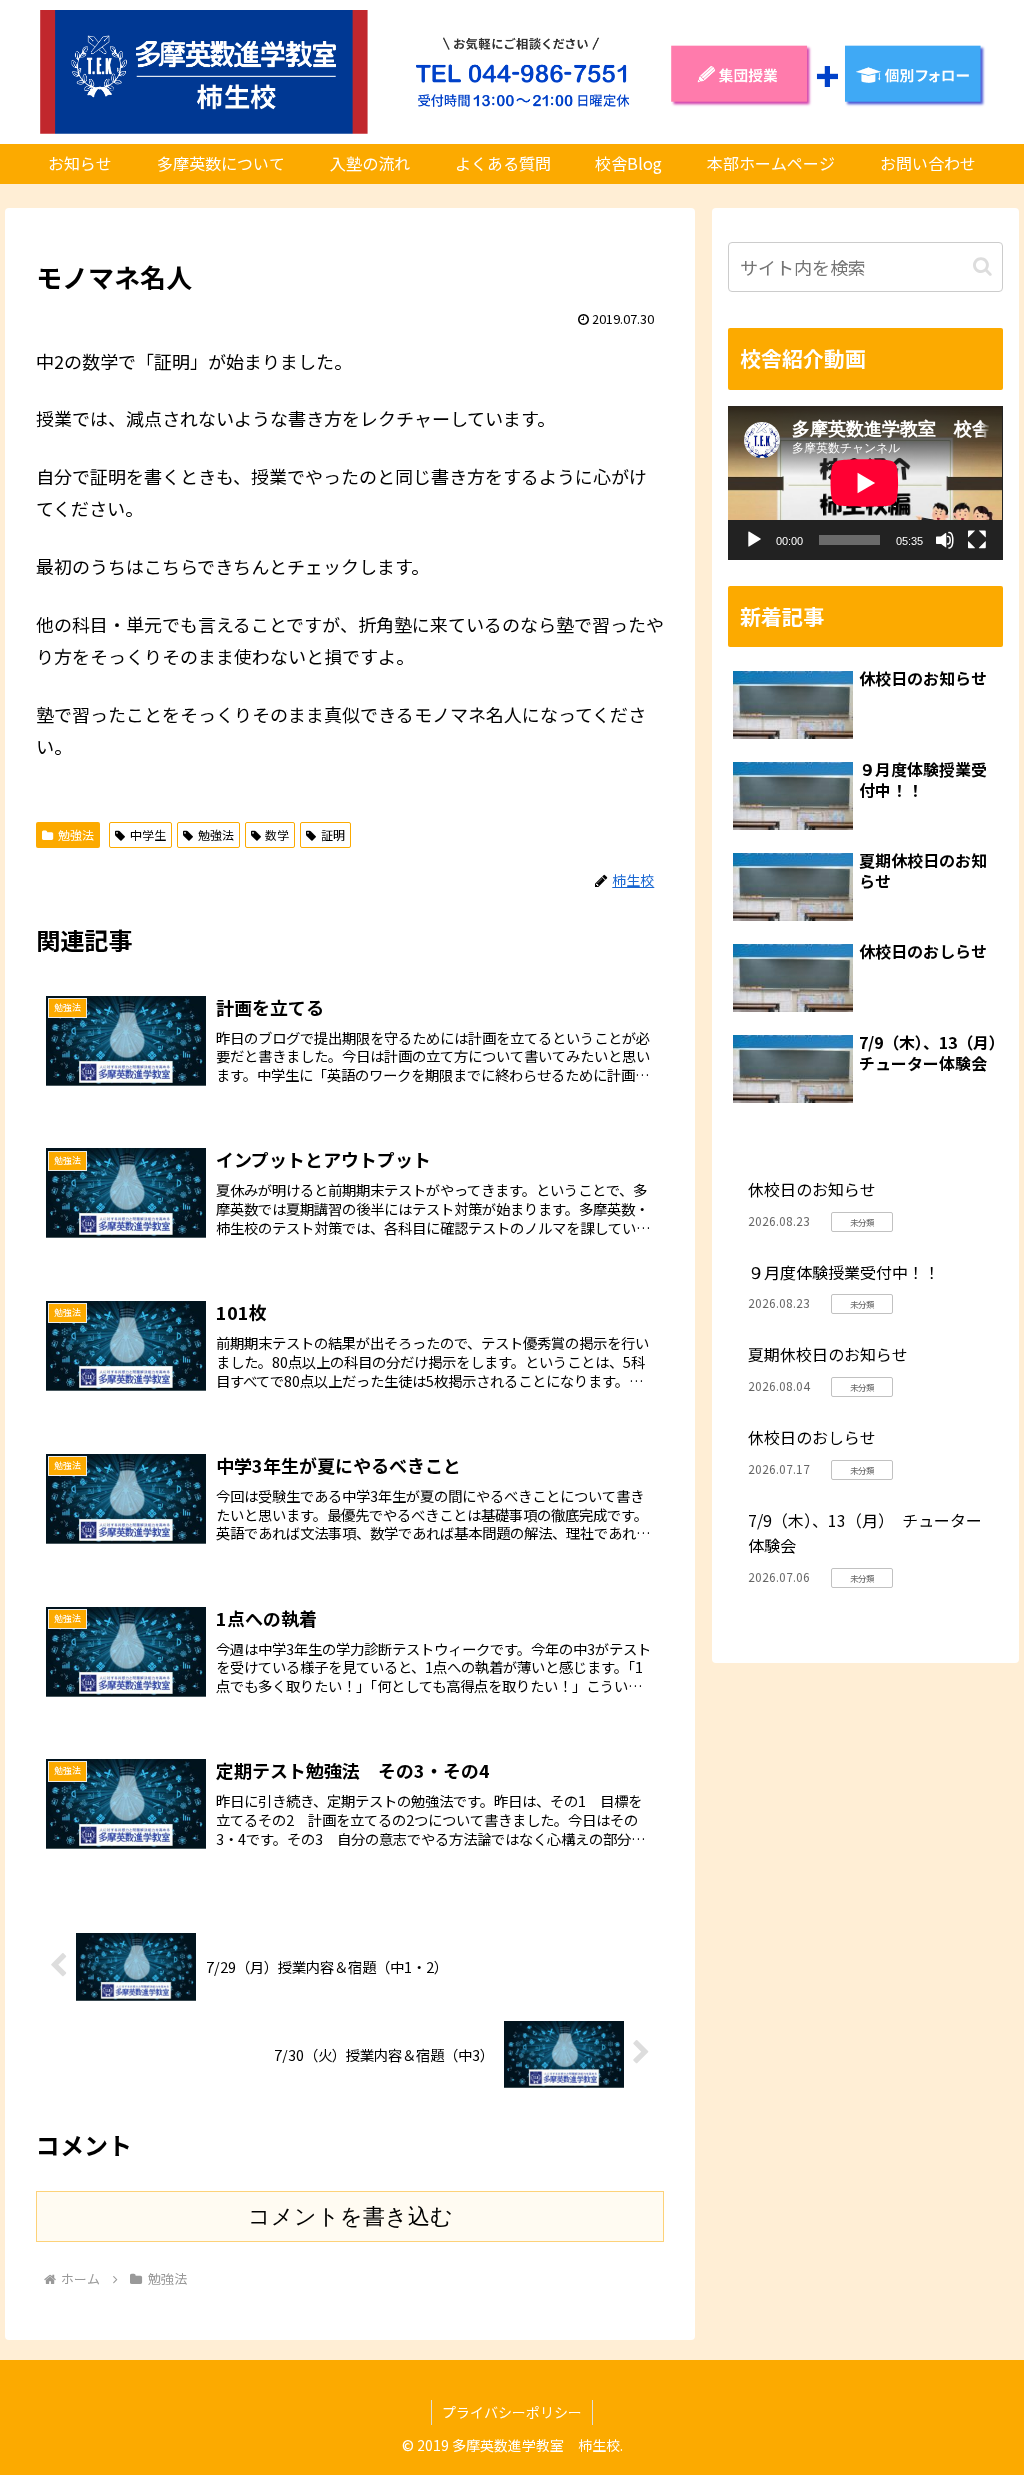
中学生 (148, 834)
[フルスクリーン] (977, 540)
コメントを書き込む (350, 2216)
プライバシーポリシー (512, 2412)
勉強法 (76, 834)
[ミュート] (945, 540)
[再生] (754, 540)
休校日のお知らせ (812, 1189)
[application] (865, 483)
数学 (277, 834)
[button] (982, 266)
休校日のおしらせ (812, 1437)
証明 (333, 834)
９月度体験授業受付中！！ (844, 1272)
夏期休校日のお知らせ (828, 1354)
